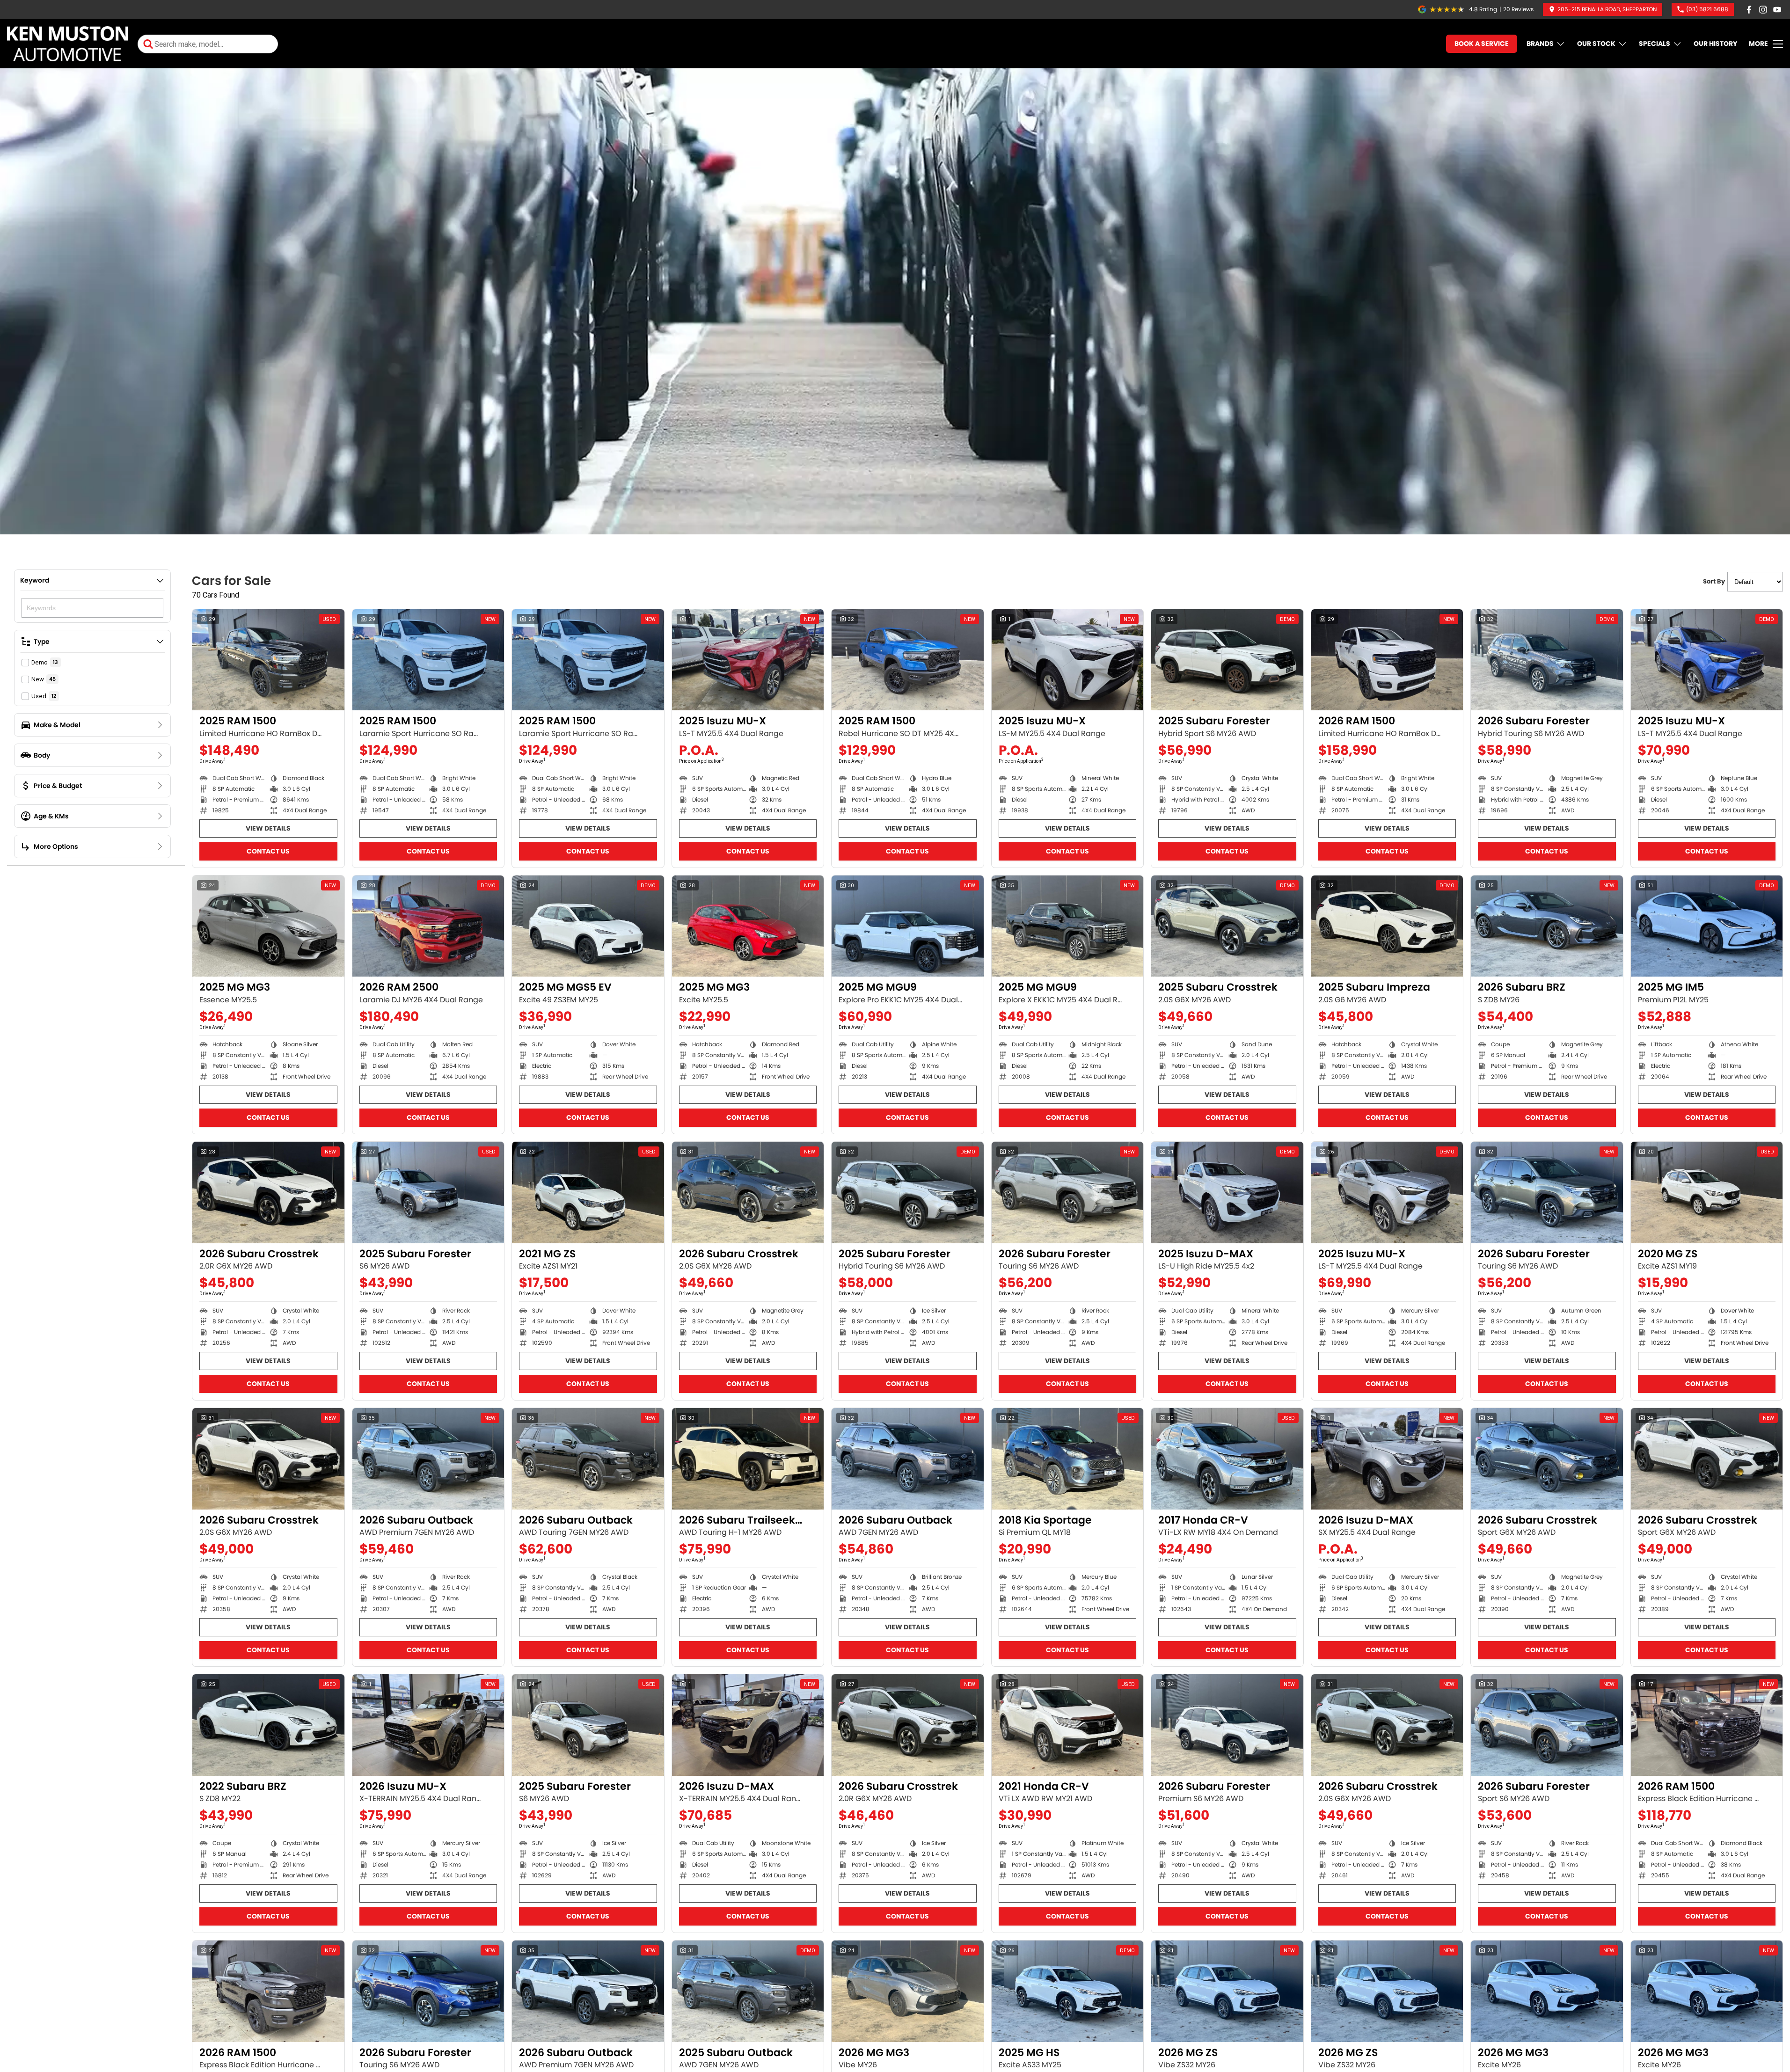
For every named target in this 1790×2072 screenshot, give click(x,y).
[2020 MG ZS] (1707, 1192)
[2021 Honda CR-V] (1068, 1725)
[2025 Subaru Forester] (1227, 660)
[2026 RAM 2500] (428, 926)
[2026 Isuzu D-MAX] (1387, 1459)
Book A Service (1482, 44)
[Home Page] (68, 44)
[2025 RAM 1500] (268, 660)
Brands (1540, 44)
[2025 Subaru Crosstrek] (1227, 926)
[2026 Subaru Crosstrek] (268, 1192)
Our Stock (1596, 44)
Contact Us (268, 851)
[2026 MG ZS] (1227, 1991)
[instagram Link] (1763, 10)
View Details (268, 828)
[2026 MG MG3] (908, 1991)
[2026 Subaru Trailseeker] (748, 1459)
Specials (1655, 44)
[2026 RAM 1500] (1387, 660)
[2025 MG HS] (1068, 1991)
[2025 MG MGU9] (908, 926)
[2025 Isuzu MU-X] (748, 660)
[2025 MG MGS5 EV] (588, 926)
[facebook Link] (1749, 10)
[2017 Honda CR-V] (1227, 1459)
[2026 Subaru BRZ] (1547, 926)
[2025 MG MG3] (268, 926)
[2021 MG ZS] (588, 1192)
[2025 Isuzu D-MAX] (1227, 1192)
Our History (1715, 44)
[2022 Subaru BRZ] (268, 1725)
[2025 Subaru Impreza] (1387, 926)
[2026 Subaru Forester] (1547, 660)
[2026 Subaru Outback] (428, 1459)
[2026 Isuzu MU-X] (428, 1725)
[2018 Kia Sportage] (1068, 1459)
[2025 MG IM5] (1707, 926)
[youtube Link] (1777, 10)
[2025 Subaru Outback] (748, 1991)
